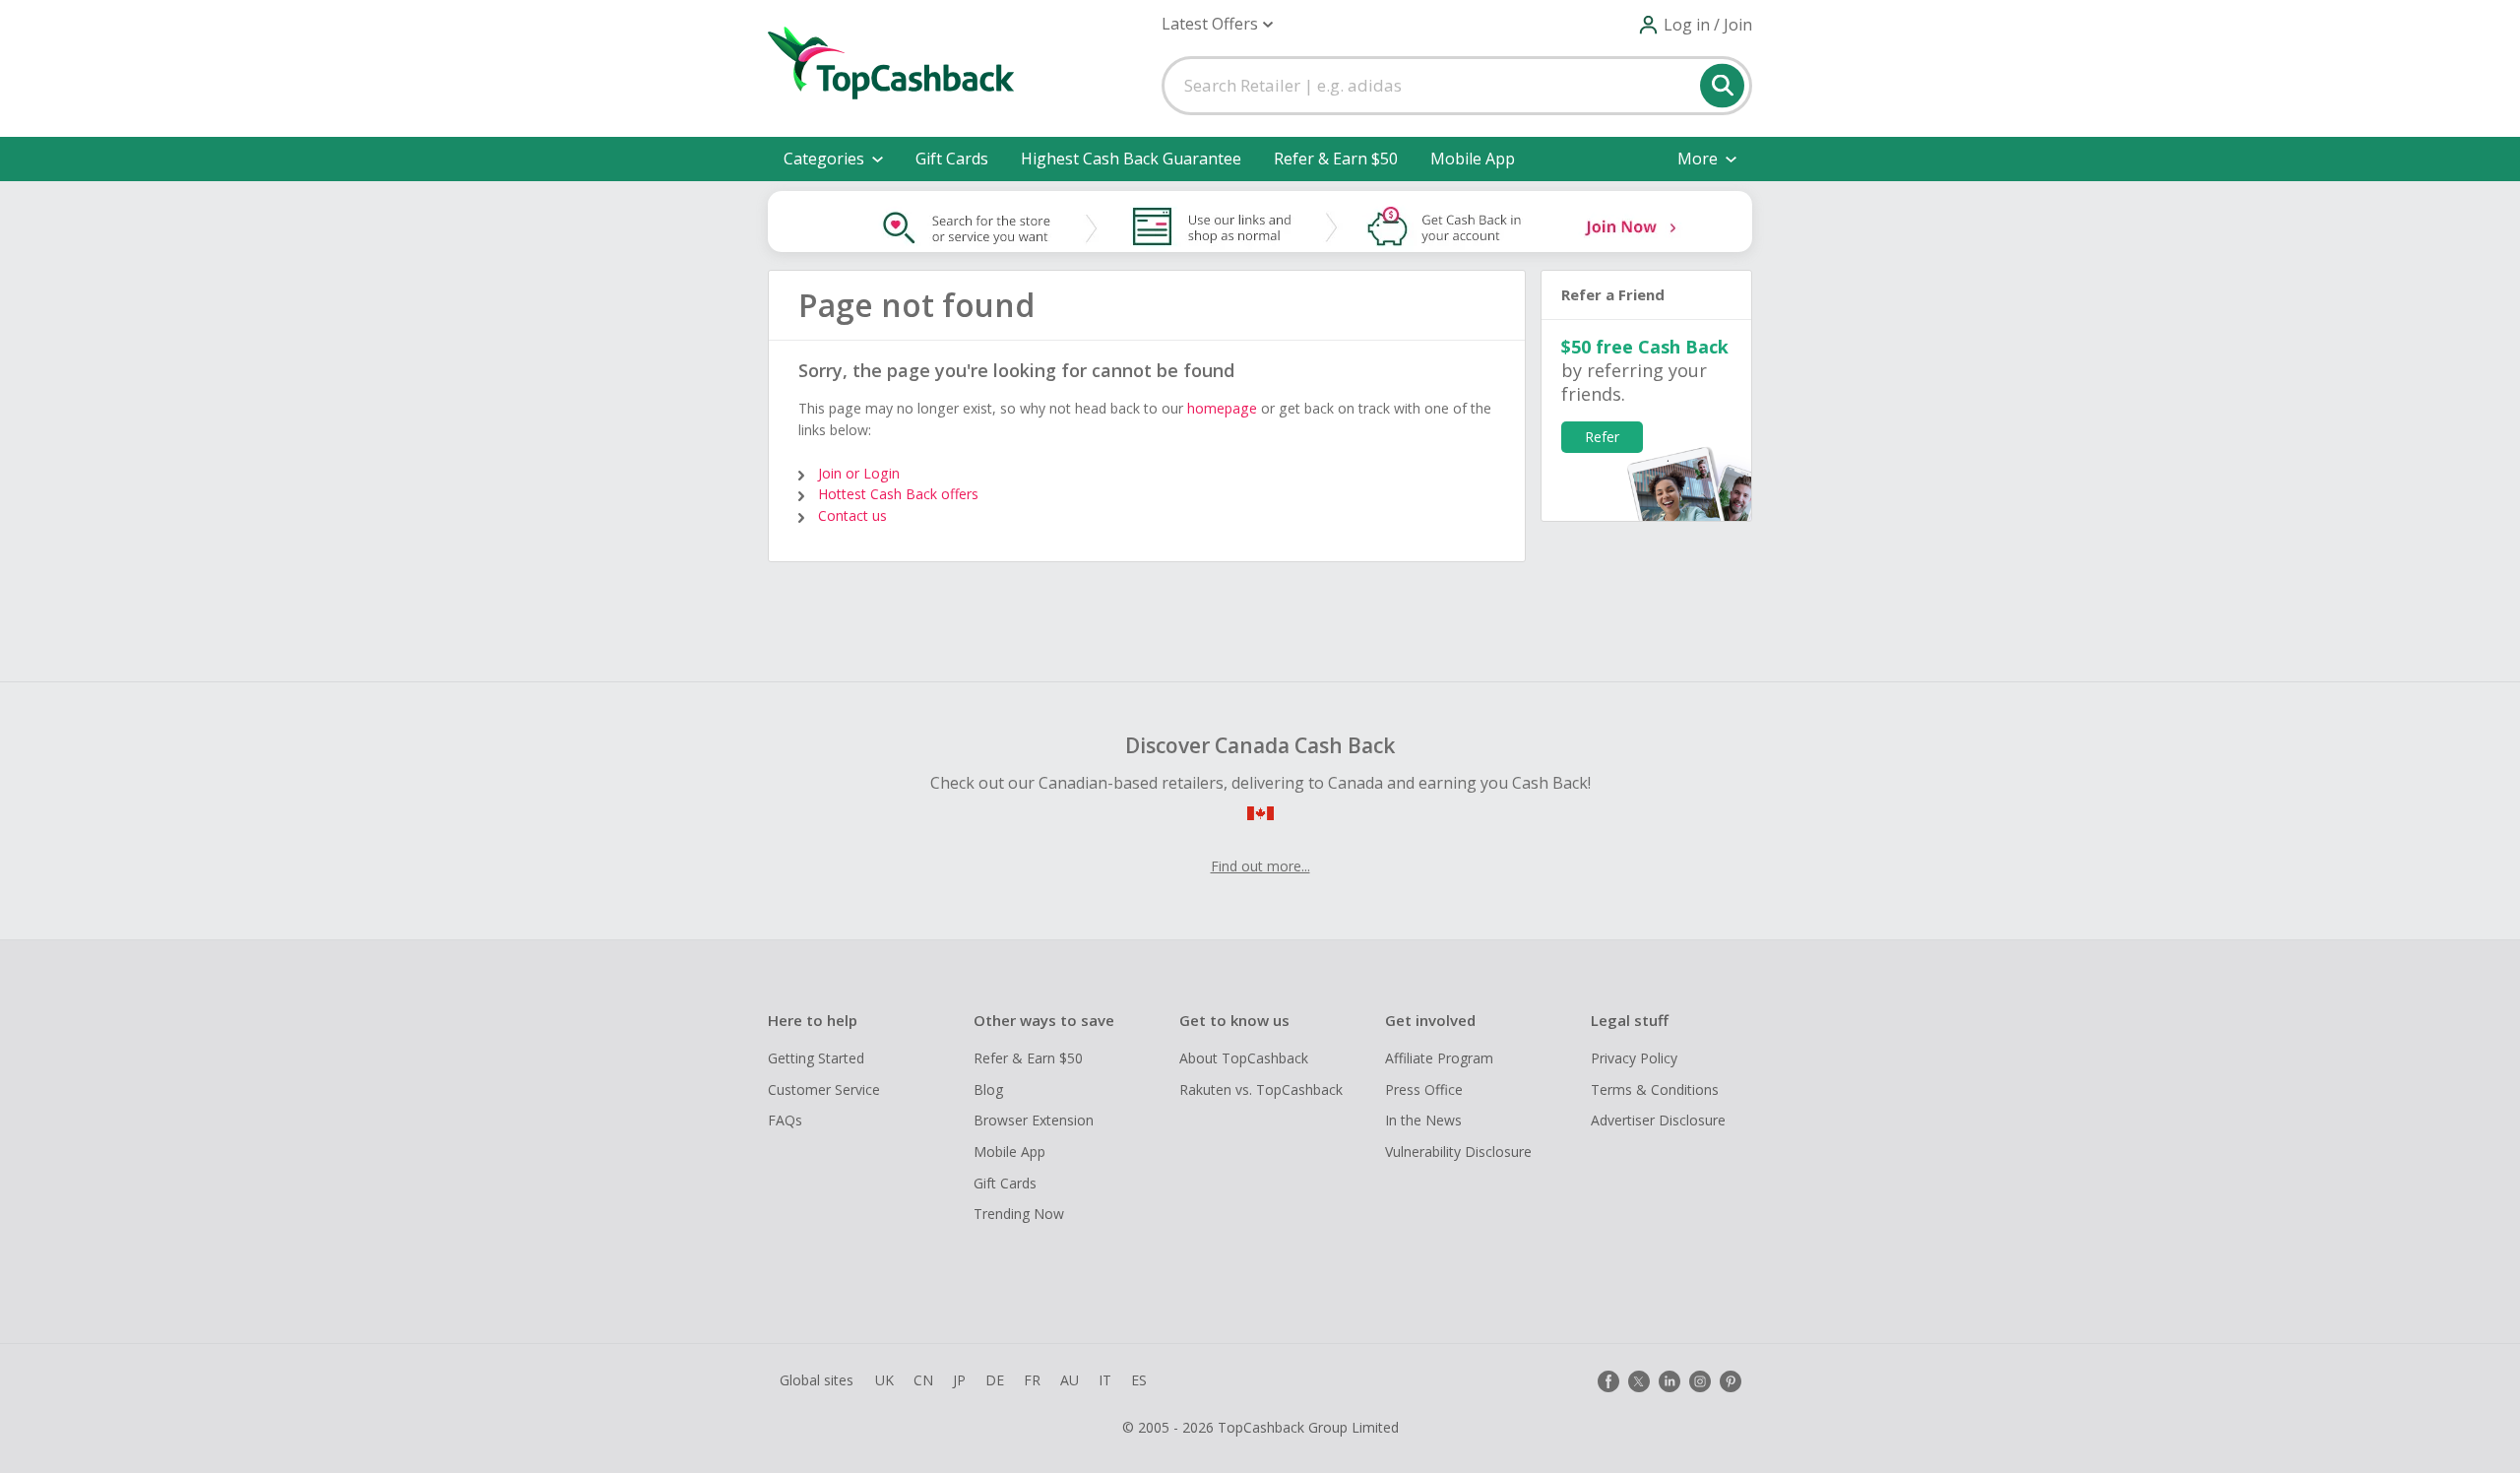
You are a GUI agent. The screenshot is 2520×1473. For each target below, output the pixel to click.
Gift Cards (952, 159)
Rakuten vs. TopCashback (1261, 1089)
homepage (1222, 408)
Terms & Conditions (1655, 1089)
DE (995, 1380)
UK (884, 1380)
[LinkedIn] (1669, 1381)
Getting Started (816, 1058)
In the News (1423, 1120)
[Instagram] (1700, 1381)
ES (1139, 1380)
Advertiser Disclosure (1658, 1120)
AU (1070, 1380)
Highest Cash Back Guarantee (1131, 159)
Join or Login (859, 473)
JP (959, 1380)
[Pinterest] (1731, 1381)
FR (1032, 1380)
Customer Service (824, 1089)
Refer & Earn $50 (1336, 159)
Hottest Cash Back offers (898, 494)
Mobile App (1473, 159)
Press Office (1424, 1089)
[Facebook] (1608, 1381)
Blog (988, 1089)
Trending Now (1019, 1214)
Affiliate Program (1439, 1058)
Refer (1602, 437)
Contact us (852, 515)
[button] (1217, 24)
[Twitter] (1639, 1381)
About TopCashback (1244, 1058)
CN (923, 1380)
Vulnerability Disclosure (1458, 1152)
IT (1105, 1380)
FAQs (785, 1120)
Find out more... (1260, 866)
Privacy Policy (1634, 1058)
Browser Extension (1034, 1120)
